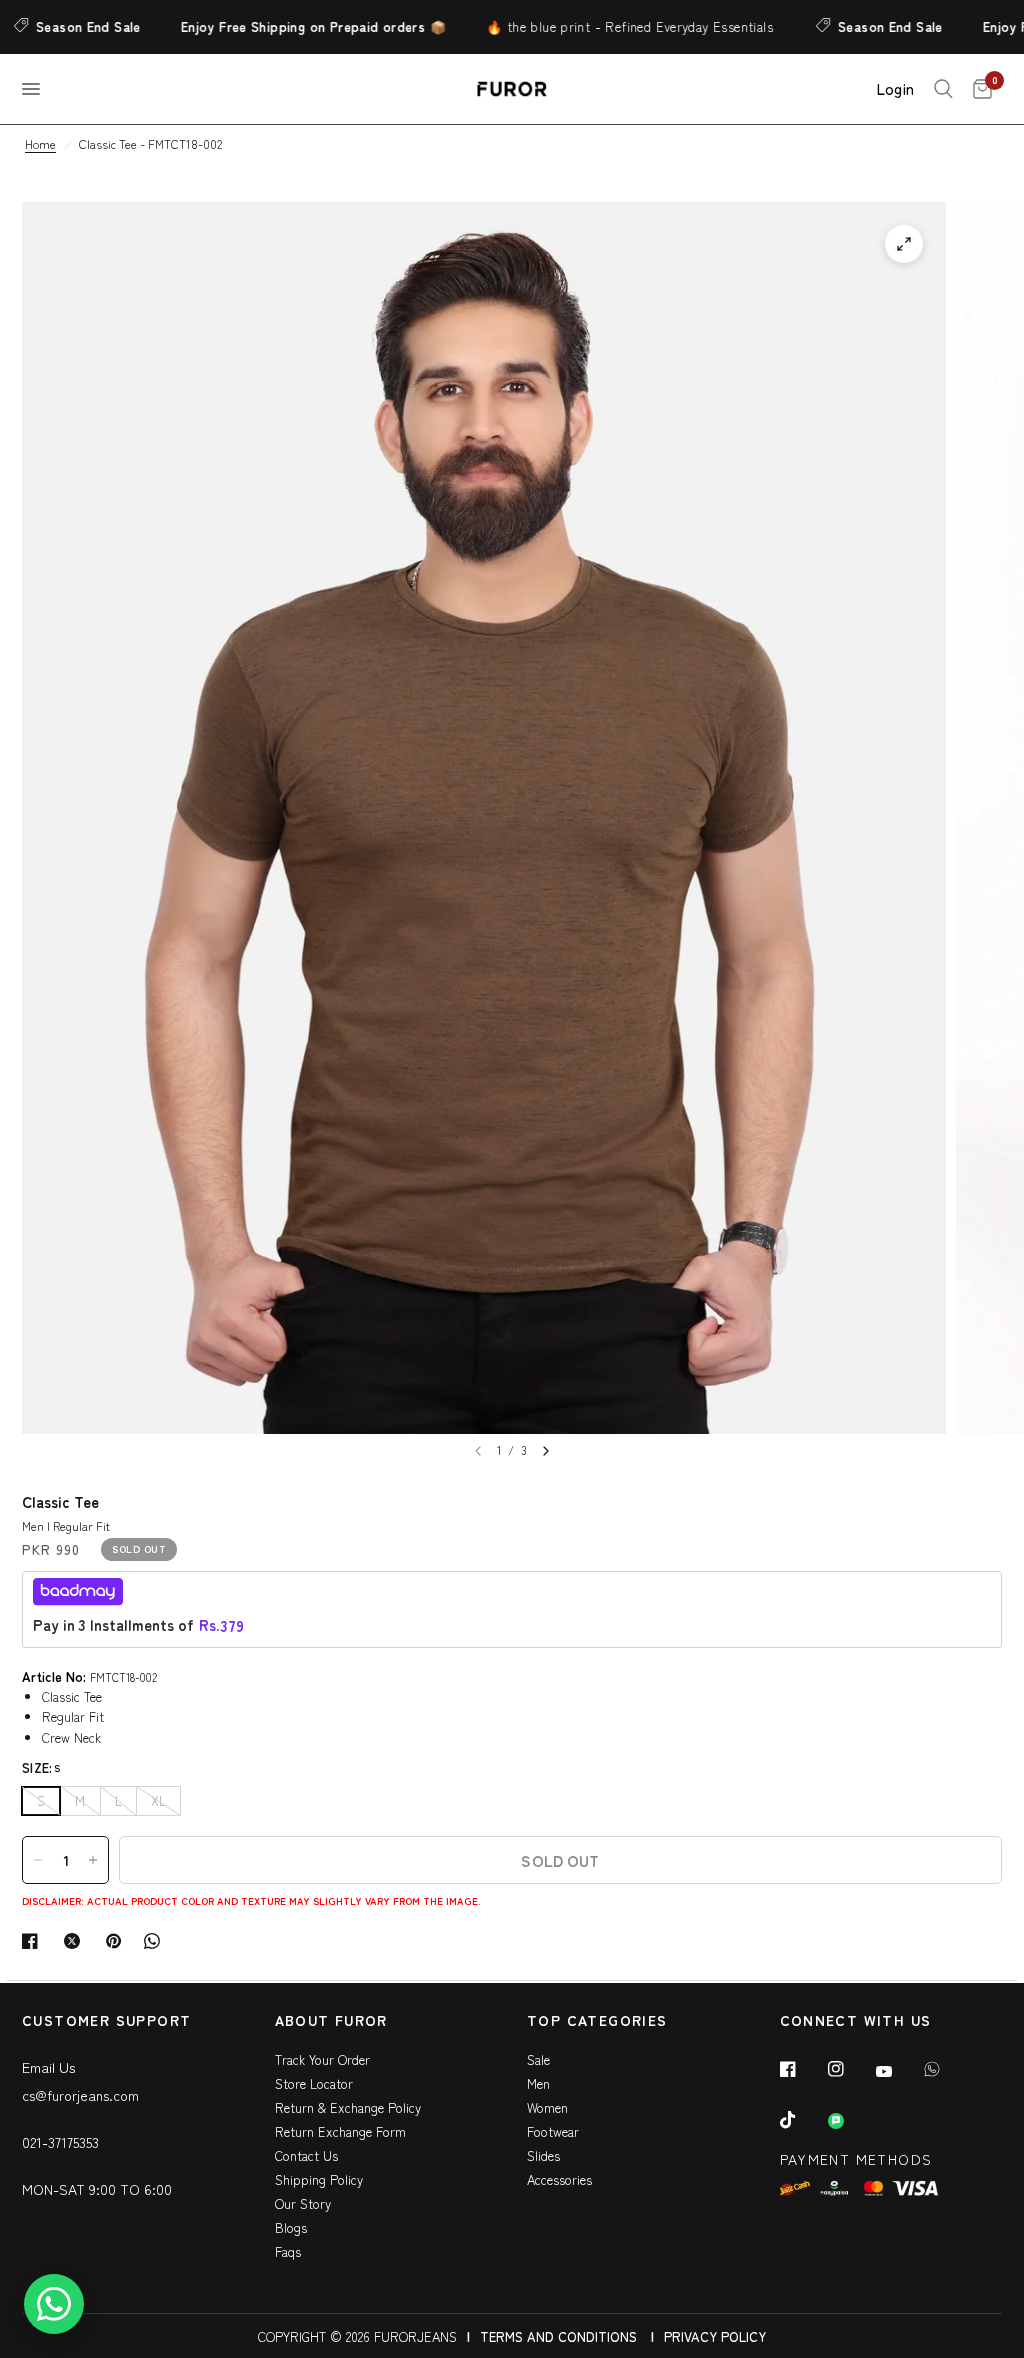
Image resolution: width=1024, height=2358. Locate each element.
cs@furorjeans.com (80, 2095)
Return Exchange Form (340, 2131)
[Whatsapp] (946, 2069)
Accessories (559, 2179)
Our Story (303, 2203)
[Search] (943, 89)
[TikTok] (802, 2120)
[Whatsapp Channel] (850, 2121)
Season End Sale (845, 26)
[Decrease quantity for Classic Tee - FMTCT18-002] (38, 1860)
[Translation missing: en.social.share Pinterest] (118, 1941)
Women (547, 2107)
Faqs (288, 2251)
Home (40, 143)
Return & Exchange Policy (348, 2107)
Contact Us (306, 2155)
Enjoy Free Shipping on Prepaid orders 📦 (268, 26)
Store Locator (314, 2083)
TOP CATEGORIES (597, 2021)
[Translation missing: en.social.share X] (76, 1941)
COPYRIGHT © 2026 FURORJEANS (357, 2336)
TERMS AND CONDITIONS (558, 2336)
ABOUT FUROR (331, 2021)
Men (538, 2083)
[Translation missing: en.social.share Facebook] (34, 1941)
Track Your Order (322, 2059)
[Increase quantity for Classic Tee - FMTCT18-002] (93, 1860)
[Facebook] (802, 2069)
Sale (538, 2059)
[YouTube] (898, 2071)
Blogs (291, 2227)
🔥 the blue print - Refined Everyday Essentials (584, 26)
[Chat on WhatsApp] (54, 2304)
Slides (543, 2155)
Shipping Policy (319, 2179)
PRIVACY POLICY (715, 2336)
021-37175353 (60, 2142)
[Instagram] (850, 2069)
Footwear (553, 2131)
